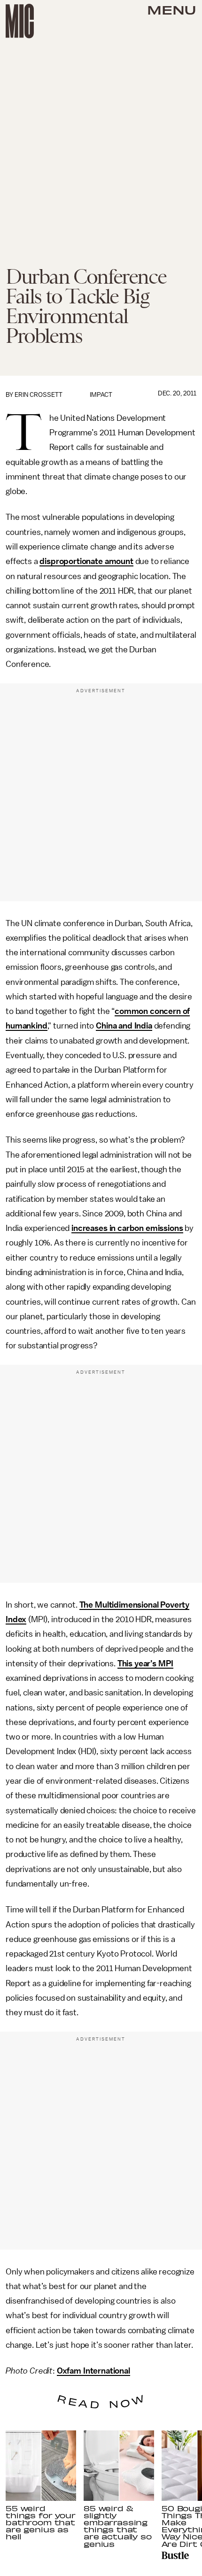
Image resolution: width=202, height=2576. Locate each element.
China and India (124, 1026)
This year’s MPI (146, 1663)
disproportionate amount (86, 561)
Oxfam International (93, 2371)
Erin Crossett (39, 395)
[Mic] (20, 21)
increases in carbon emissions (127, 1228)
